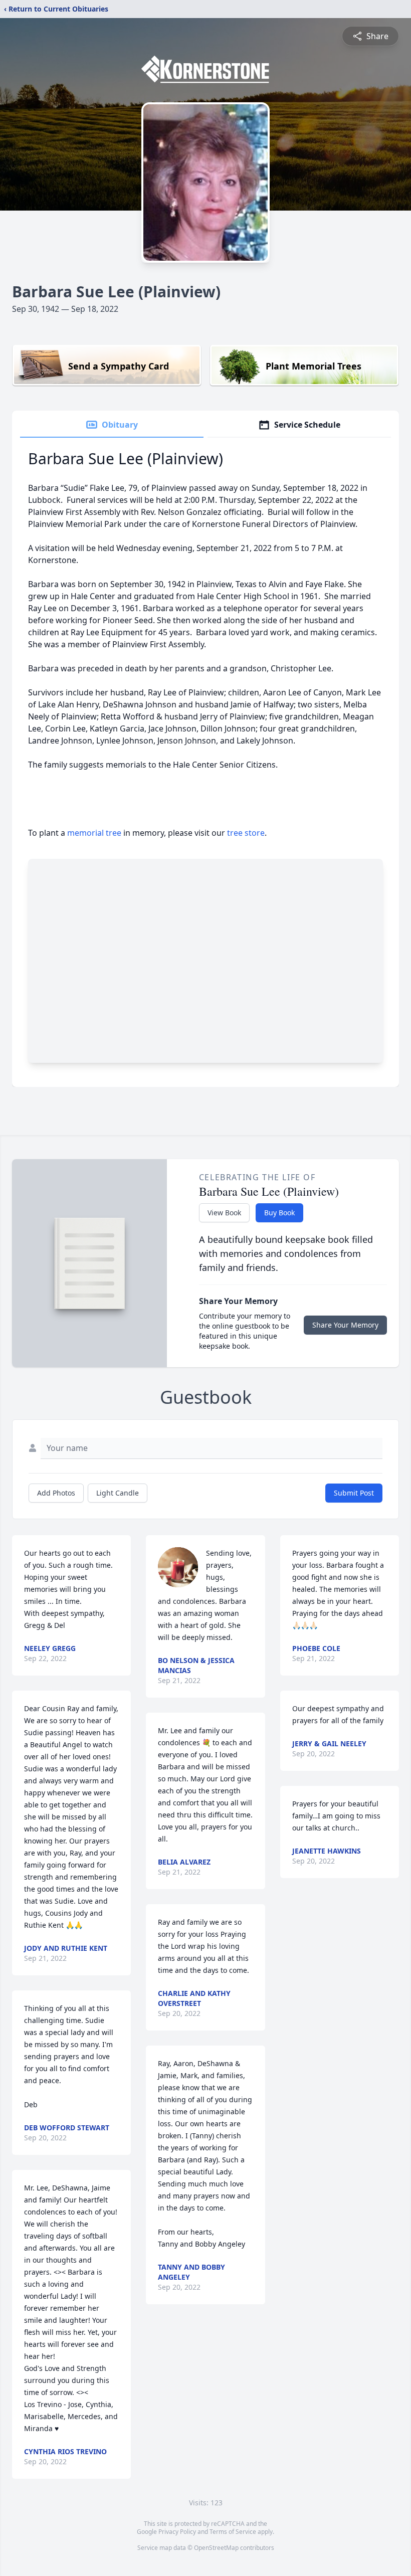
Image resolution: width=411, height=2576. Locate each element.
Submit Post (354, 1493)
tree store (246, 833)
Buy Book (279, 1213)
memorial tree (94, 833)
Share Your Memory (345, 1325)
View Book (224, 1213)
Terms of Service (233, 2532)
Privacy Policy (177, 2532)
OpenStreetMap (216, 2548)
